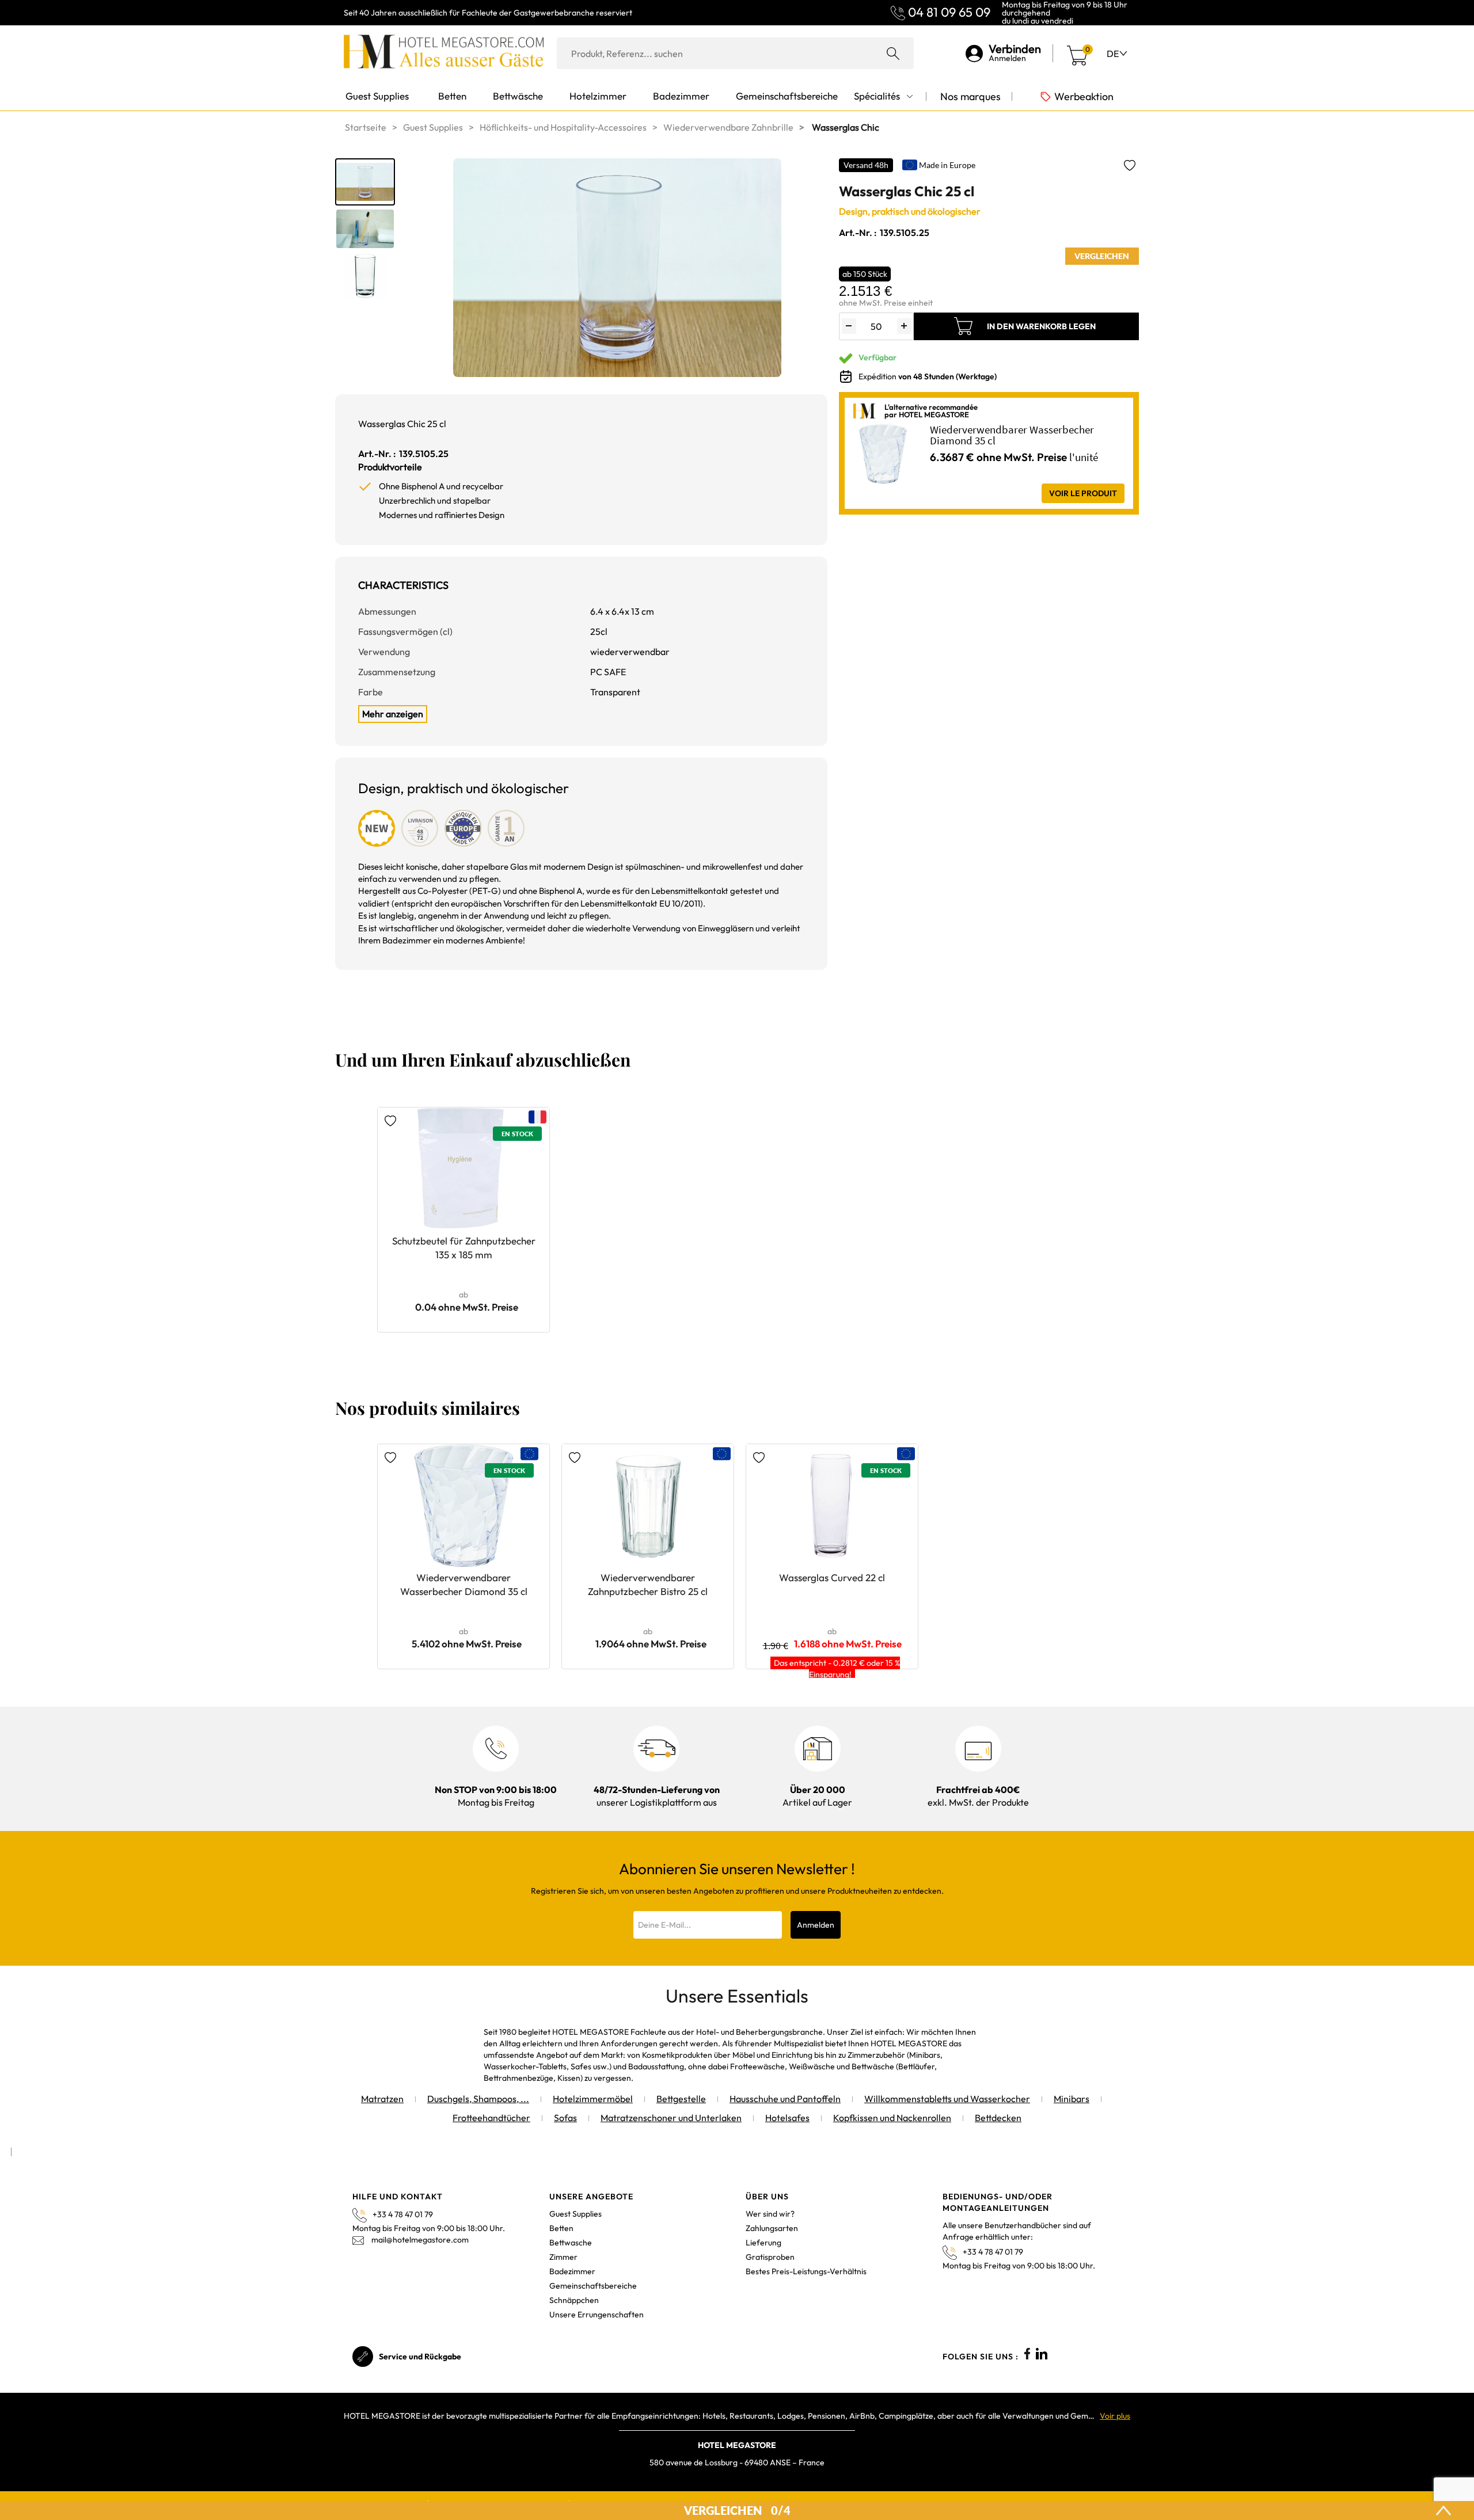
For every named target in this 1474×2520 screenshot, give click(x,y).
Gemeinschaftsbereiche (593, 2286)
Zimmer (563, 2257)
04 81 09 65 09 (949, 12)
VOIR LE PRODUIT (1083, 493)
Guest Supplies (575, 2214)
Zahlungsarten (772, 2228)
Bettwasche (571, 2243)
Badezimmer (572, 2271)
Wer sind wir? (770, 2214)
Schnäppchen (574, 2300)
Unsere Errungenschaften (597, 2315)
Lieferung (763, 2243)
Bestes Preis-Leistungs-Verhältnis (806, 2271)
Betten (561, 2228)
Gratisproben (770, 2257)
